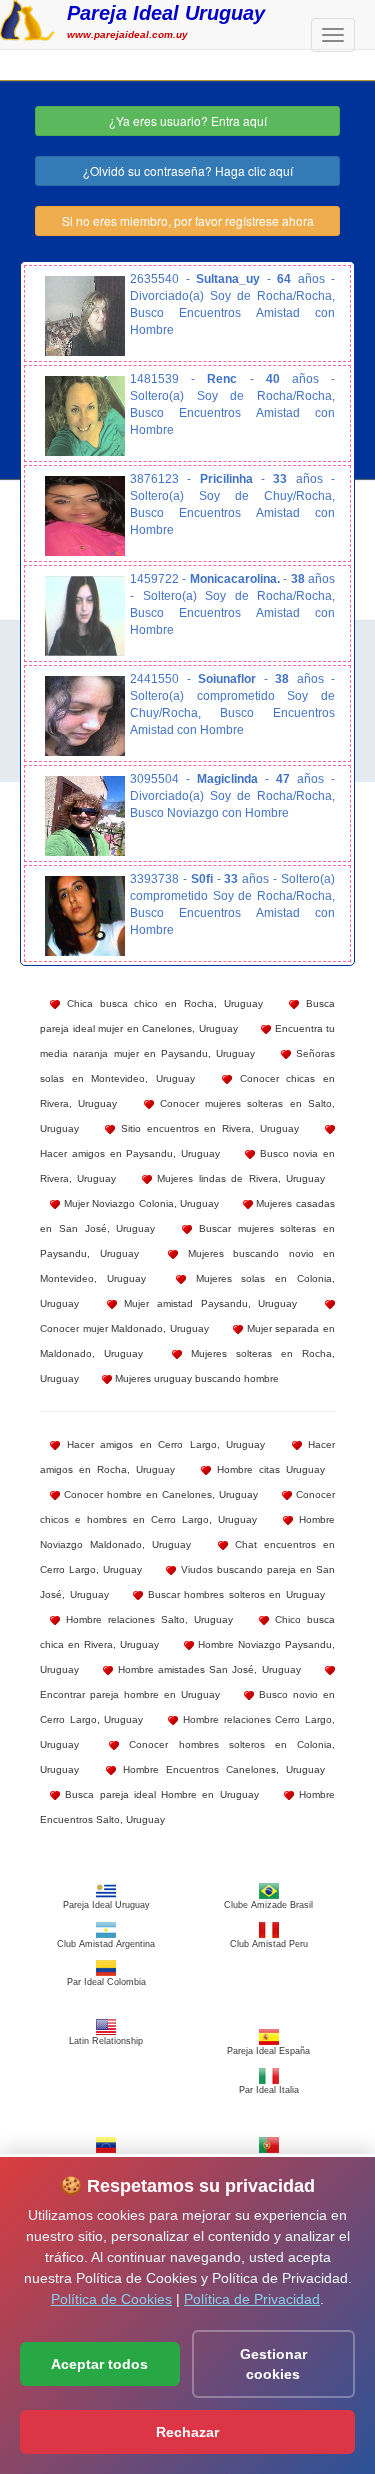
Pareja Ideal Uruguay (166, 13)
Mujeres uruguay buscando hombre (195, 1378)
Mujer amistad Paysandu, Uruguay (207, 1303)
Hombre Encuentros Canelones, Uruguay (220, 1769)
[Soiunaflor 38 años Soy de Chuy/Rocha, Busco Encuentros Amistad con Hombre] (85, 716)
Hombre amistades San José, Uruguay (206, 1669)
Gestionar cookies (273, 2364)
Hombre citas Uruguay (268, 1469)
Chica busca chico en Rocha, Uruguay (161, 1003)
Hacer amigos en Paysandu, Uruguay (130, 1153)
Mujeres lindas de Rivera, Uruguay (238, 1178)
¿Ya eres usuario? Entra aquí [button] (188, 120)
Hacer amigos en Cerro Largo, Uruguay (162, 1444)
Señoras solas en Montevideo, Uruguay (187, 1066)
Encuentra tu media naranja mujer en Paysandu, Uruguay (187, 1041)
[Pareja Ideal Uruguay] (27, 18)
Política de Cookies (111, 2299)
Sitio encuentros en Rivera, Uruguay (207, 1128)
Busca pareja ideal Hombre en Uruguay (159, 1794)
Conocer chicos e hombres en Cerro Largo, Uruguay (187, 1507)
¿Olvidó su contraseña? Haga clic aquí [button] (188, 170)
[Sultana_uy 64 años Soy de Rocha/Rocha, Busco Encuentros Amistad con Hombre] (85, 316)
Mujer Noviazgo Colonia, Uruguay (139, 1203)
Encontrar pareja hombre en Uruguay (130, 1694)
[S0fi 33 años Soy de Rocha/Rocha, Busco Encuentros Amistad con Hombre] (85, 916)
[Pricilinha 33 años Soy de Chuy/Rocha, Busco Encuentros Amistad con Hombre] (85, 516)
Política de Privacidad (252, 2299)
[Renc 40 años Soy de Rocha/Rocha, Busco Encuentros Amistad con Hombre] (85, 416)
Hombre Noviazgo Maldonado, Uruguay (187, 1532)
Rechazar (187, 2432)
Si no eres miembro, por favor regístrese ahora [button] (188, 220)
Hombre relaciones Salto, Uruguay (146, 1619)
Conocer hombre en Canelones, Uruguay (159, 1494)
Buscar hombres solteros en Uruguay (234, 1594)
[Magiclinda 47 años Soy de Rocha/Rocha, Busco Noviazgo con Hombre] (85, 816)
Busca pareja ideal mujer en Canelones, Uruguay (187, 1016)
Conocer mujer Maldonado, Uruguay (124, 1328)
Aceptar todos (99, 2364)
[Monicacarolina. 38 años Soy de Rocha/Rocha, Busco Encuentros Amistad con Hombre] (85, 616)
